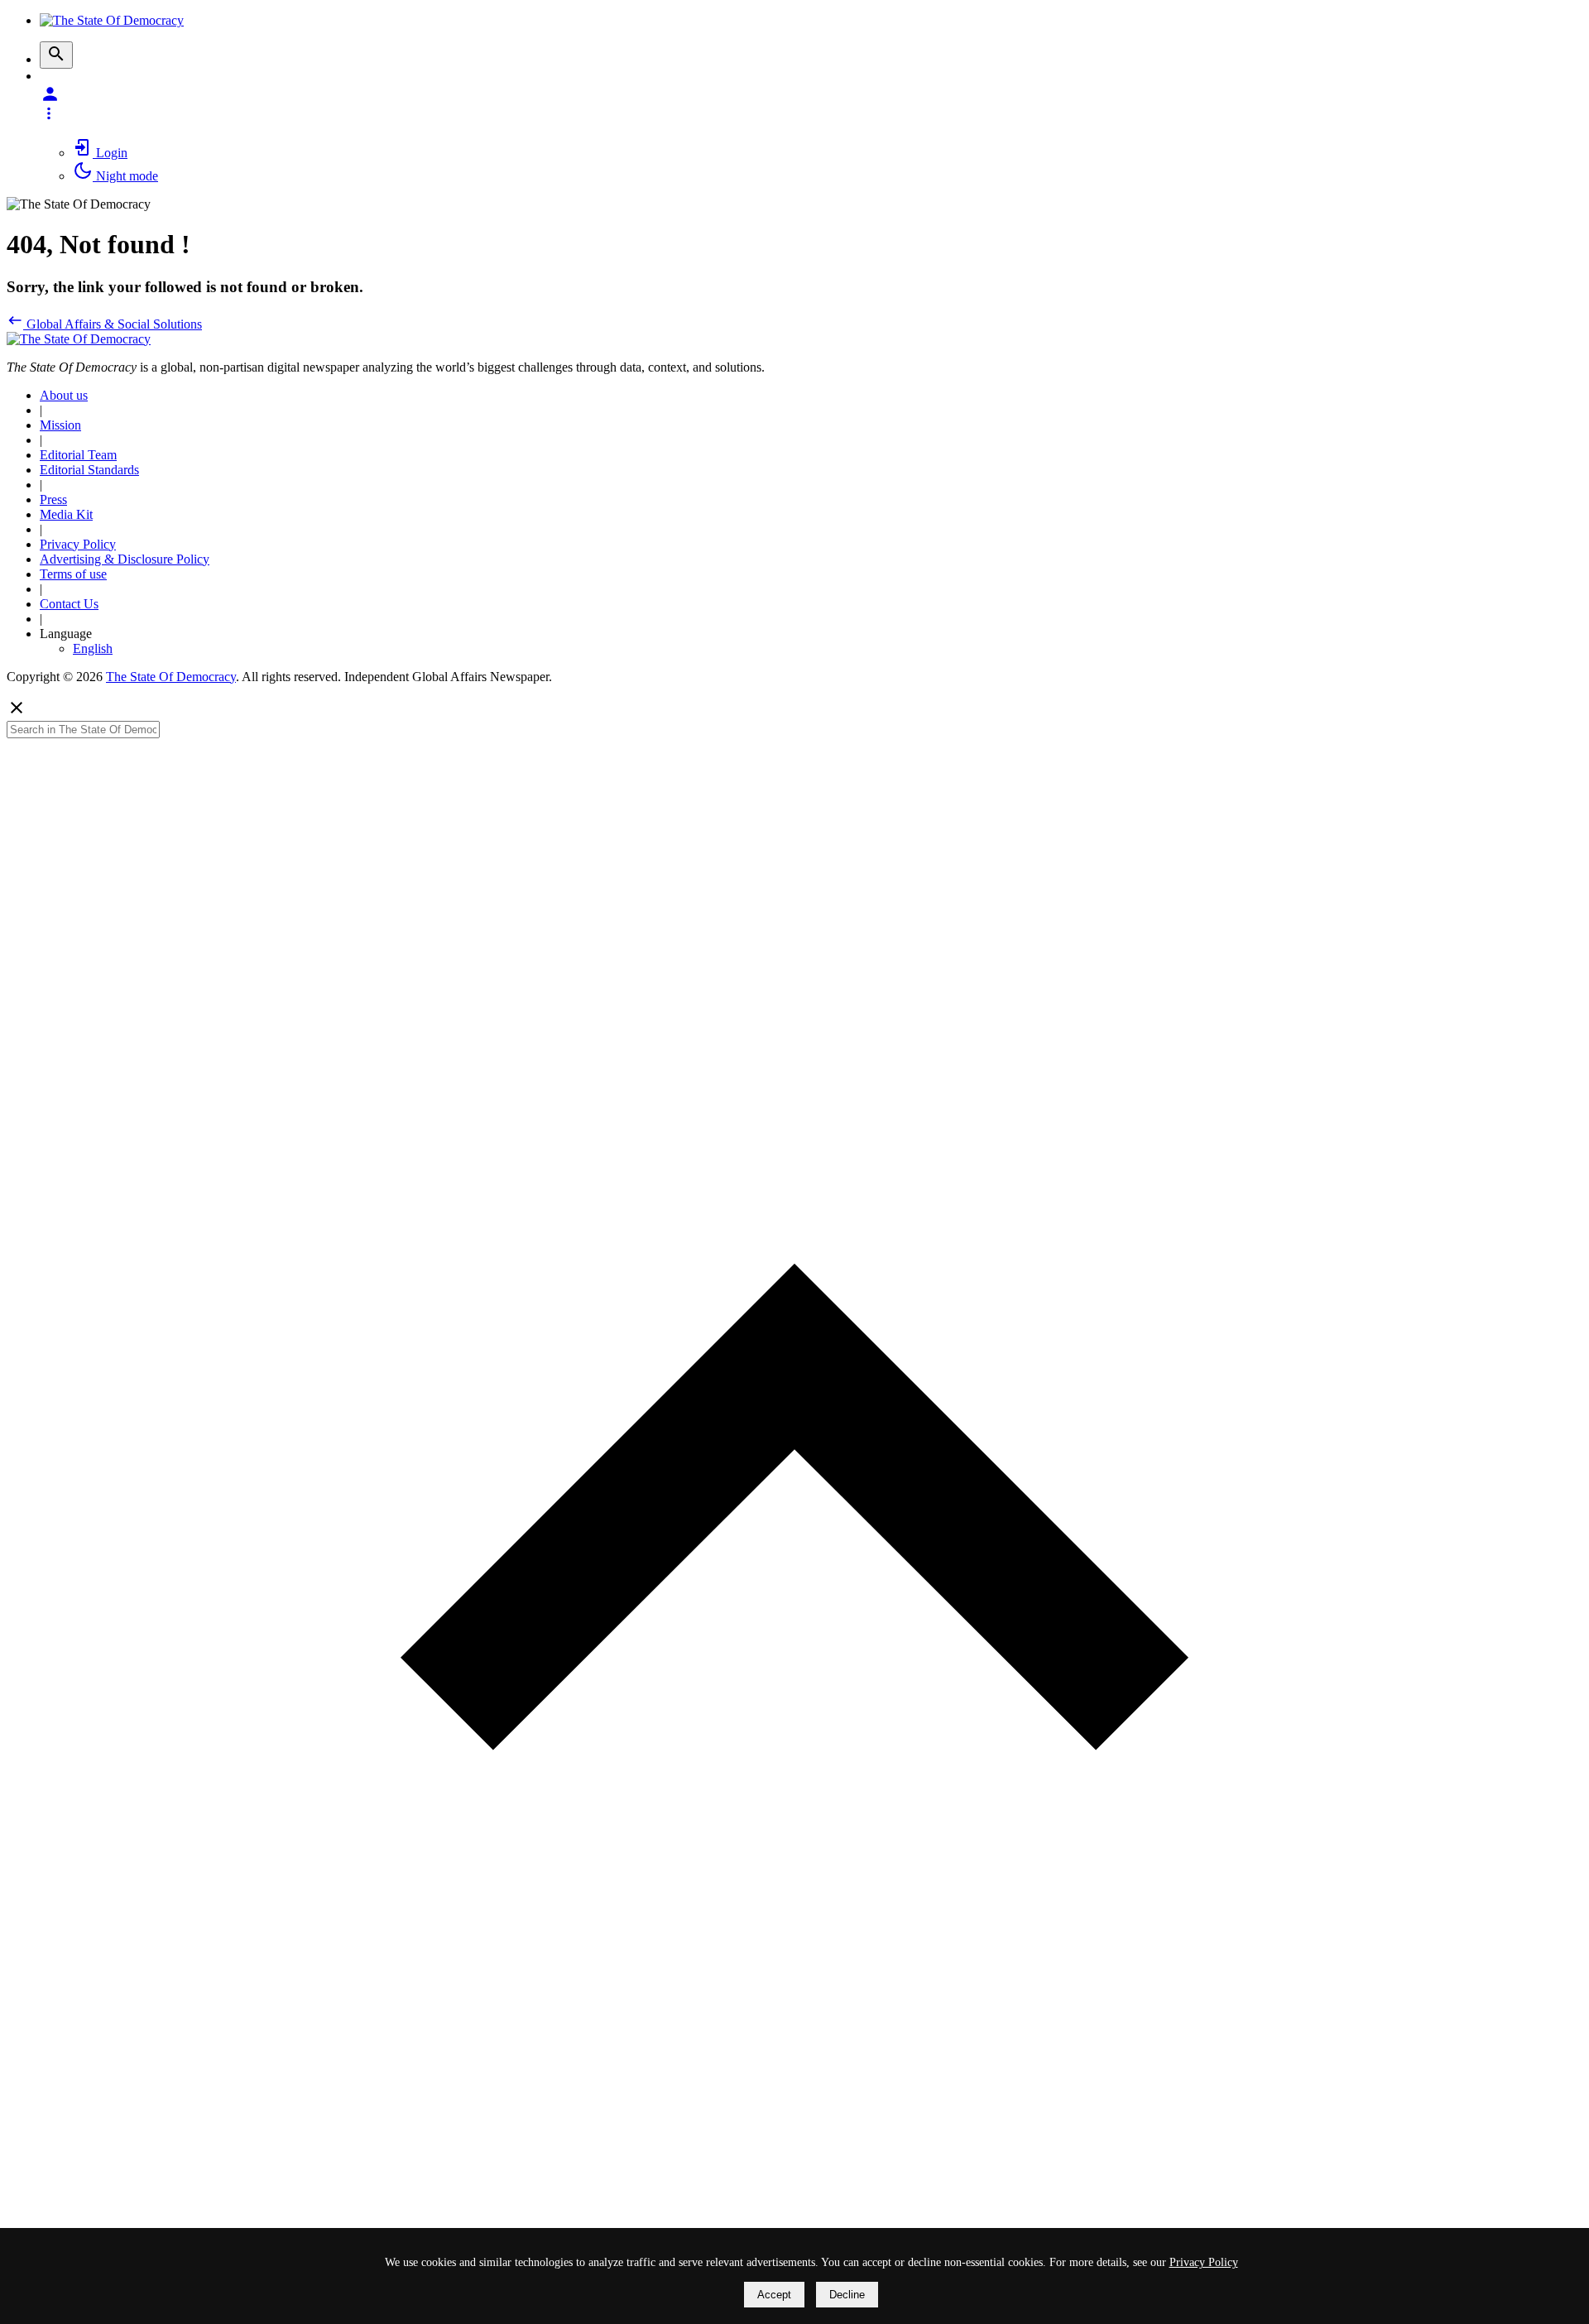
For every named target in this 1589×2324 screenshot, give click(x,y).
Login (110, 153)
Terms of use (73, 574)
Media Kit (66, 514)
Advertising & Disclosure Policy (125, 559)
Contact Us (69, 604)
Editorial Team (78, 455)
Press (53, 499)
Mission (60, 425)
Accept (774, 2295)
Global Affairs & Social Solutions (113, 324)
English (93, 648)
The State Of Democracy (171, 677)
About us (64, 395)
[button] (811, 103)
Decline (847, 2295)
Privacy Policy (78, 544)
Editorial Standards (89, 470)
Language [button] (66, 634)
